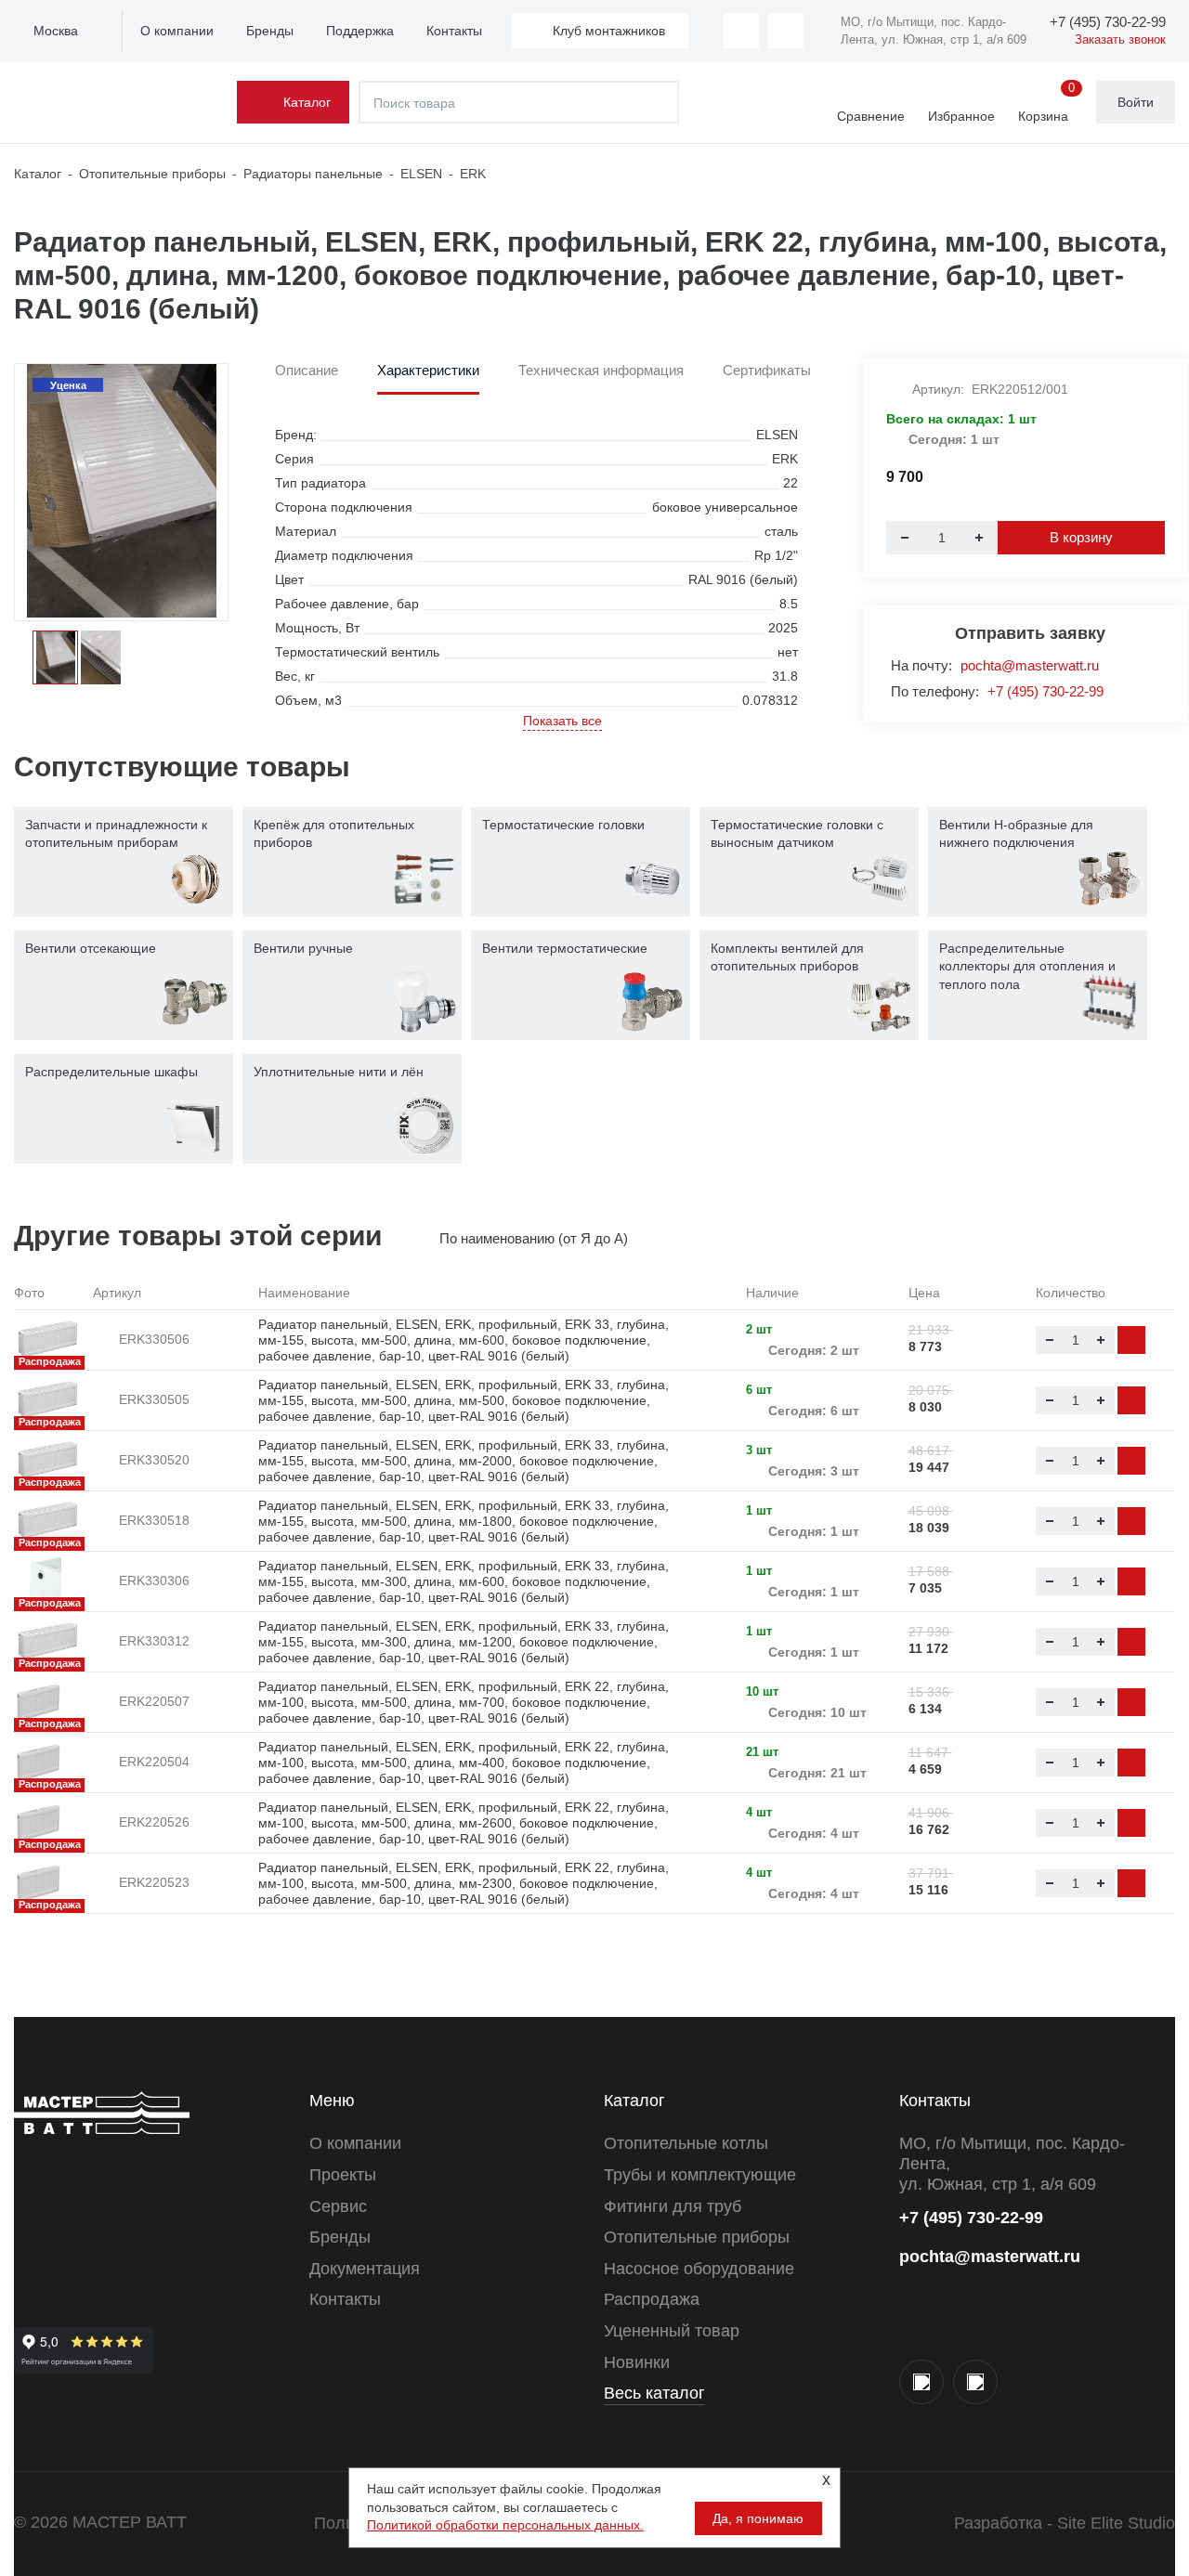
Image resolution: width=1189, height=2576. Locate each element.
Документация (365, 2269)
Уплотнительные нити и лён (339, 1072)
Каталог (307, 102)
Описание (307, 371)
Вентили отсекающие (91, 948)
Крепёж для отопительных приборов (334, 834)
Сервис (338, 2206)
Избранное (961, 116)
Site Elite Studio (1116, 2523)
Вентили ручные (303, 948)
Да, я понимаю (758, 2518)
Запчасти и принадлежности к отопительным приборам (116, 834)
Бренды (270, 31)
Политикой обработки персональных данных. (505, 2525)
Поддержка (360, 31)
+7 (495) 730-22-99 (1045, 691)
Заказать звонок (1120, 39)
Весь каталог (654, 2393)
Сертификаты (767, 371)
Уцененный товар (672, 2331)
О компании (177, 31)
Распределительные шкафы (111, 1072)
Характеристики (428, 371)
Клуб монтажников (609, 31)
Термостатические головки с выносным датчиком (797, 834)
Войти (1136, 102)
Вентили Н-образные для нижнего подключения (1016, 834)
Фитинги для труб (673, 2206)
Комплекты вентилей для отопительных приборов (787, 957)
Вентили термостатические (565, 948)
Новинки (637, 2362)
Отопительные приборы (697, 2237)
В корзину (1081, 537)
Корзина (1046, 103)
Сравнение (871, 116)
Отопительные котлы (686, 2143)
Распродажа (652, 2299)
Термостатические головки (563, 825)
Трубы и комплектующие (700, 2175)
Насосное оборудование (699, 2269)
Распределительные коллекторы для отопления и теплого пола (1027, 966)
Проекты (343, 2175)
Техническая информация (601, 371)
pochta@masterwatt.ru (1030, 665)
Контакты (454, 31)
